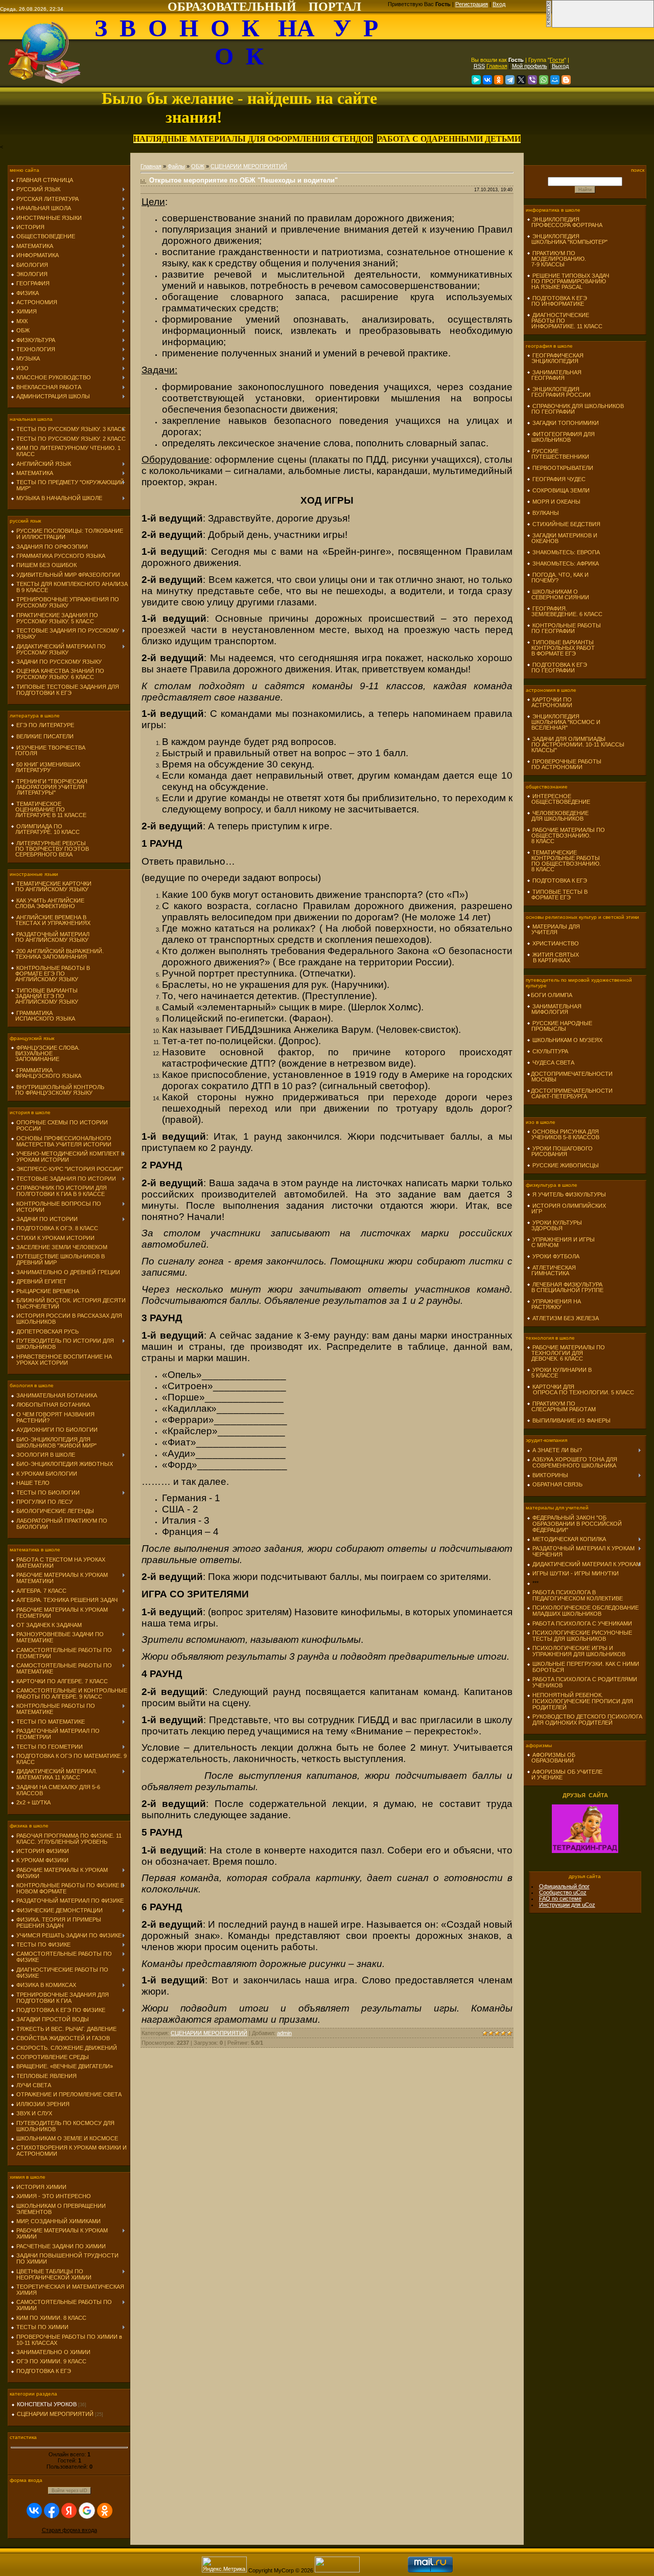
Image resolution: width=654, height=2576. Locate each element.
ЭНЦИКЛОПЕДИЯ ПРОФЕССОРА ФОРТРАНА (565, 222)
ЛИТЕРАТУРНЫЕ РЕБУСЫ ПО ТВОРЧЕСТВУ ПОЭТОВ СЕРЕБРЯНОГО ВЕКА (50, 849)
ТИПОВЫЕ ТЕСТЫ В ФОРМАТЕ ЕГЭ (557, 895)
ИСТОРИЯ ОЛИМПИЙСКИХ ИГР (566, 1208)
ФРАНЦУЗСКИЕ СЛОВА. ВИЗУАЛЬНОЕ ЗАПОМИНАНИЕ (45, 1053)
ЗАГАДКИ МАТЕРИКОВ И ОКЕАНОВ (562, 538)
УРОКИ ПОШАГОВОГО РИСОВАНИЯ (560, 1151)
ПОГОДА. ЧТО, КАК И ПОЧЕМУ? (558, 578)
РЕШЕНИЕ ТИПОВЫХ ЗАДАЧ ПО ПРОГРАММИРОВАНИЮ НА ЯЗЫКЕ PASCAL (568, 281)
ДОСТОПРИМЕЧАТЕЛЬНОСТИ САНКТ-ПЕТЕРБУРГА (570, 1093)
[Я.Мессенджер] (476, 80)
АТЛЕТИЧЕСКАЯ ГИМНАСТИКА (551, 1270)
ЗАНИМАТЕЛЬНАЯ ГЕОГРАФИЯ (554, 375)
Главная (497, 66)
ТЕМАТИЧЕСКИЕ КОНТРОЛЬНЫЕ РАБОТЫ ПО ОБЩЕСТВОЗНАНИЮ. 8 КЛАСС (564, 861)
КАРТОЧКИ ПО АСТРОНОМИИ (550, 702)
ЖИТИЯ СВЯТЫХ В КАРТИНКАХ (553, 957)
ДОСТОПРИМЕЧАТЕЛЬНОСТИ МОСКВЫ (570, 1077)
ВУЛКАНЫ (546, 513)
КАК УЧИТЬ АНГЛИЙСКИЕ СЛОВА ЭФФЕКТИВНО (48, 903)
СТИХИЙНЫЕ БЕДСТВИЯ (566, 524)
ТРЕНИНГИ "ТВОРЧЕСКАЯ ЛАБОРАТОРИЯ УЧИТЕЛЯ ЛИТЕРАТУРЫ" (49, 787)
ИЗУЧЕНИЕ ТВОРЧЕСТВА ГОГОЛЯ (48, 750)
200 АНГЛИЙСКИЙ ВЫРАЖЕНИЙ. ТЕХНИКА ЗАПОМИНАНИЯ (57, 954)
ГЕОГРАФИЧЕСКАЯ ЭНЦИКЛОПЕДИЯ (555, 358)
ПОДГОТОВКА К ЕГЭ (560, 880)
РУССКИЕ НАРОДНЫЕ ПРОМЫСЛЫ (559, 1026)
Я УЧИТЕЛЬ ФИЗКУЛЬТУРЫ (569, 1194)
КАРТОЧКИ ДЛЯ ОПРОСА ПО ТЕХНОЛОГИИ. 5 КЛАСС (580, 1389)
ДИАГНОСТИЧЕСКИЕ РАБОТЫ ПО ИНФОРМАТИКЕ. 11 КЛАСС (565, 321)
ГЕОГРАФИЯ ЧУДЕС (559, 479)
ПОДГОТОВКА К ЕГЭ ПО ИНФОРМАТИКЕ (557, 301)
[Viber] (532, 80)
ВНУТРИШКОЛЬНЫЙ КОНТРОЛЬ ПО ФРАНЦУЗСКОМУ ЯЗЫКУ (57, 1090)
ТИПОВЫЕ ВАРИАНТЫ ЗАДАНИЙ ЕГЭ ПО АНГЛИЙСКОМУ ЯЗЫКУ (44, 996)
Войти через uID (69, 2491)
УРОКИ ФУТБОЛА (556, 1256)
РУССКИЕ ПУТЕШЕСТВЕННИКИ (558, 454)
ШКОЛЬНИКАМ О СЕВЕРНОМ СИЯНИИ (558, 594)
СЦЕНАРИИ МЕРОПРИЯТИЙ (55, 2414)
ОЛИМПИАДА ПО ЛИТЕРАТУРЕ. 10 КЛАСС (45, 829)
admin (284, 2033)
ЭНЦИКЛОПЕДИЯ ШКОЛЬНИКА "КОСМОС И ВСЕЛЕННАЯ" (564, 722)
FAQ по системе (560, 1899)
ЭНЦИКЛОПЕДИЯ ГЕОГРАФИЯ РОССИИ (559, 392)
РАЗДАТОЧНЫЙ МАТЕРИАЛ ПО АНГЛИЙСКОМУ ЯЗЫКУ (50, 937)
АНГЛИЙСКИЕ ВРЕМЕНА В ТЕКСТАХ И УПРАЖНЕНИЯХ (51, 920)
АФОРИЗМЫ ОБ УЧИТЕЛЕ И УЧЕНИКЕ (565, 1775)
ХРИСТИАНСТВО (556, 943)
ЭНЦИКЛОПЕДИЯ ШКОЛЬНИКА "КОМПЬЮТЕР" (567, 239)
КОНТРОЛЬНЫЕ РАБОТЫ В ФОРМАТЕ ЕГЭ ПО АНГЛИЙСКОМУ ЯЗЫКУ (50, 974)
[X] (521, 80)
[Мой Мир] (555, 80)
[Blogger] (566, 80)
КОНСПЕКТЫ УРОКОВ (47, 2404)
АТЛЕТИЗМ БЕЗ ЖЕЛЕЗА (566, 1318)
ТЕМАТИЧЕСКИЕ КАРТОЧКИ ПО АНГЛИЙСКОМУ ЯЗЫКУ (51, 886)
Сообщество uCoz (563, 1892)
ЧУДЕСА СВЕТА (553, 1063)
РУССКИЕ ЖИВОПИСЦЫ (566, 1165)
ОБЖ (198, 166)
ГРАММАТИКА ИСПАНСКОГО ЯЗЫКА (43, 1016)
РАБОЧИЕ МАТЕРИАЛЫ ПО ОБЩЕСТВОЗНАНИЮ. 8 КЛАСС (566, 835)
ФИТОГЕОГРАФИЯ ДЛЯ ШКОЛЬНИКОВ (561, 437)
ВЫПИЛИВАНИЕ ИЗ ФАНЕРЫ (571, 1420)
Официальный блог (564, 1886)
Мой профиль (530, 66)
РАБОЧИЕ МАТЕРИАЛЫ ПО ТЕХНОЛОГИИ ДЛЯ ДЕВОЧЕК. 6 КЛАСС (566, 1353)
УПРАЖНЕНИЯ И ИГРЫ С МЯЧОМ (561, 1242)
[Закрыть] (549, 26)
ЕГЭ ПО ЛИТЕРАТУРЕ (45, 725)
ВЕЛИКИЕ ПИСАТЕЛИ (45, 736)
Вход (499, 4)
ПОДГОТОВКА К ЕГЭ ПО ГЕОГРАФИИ (557, 668)
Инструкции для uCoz (567, 1905)
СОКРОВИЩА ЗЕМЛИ (561, 490)
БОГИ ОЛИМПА (552, 995)
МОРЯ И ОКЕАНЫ (556, 502)
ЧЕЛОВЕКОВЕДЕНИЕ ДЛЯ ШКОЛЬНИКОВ (558, 816)
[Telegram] (510, 80)
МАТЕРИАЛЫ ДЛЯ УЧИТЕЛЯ (553, 929)
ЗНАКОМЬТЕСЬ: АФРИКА (566, 563)
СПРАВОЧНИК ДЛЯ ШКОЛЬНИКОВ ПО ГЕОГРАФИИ (575, 409)
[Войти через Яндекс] (69, 2511)
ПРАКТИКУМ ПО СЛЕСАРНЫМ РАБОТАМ (561, 1406)
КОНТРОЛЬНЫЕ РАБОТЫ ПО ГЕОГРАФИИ (564, 628)
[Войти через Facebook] (52, 2511)
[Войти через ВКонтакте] (34, 2511)
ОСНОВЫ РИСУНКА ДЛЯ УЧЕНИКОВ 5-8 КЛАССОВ (563, 1134)
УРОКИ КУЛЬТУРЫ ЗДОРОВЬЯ (554, 1225)
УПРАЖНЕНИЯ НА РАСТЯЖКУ (554, 1304)
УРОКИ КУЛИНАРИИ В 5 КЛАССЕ (559, 1373)
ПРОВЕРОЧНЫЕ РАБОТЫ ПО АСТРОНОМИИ (564, 764)
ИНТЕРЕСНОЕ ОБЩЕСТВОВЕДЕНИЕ (558, 799)
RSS (479, 66)
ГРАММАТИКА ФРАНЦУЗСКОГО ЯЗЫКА (46, 1073)
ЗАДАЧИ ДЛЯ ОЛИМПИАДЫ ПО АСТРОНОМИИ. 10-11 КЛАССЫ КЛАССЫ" (576, 744)
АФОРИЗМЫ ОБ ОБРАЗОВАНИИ (551, 1758)
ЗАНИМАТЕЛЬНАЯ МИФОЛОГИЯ (554, 1009)
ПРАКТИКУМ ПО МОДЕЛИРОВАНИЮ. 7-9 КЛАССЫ (556, 259)
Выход (560, 66)
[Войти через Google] (87, 2511)
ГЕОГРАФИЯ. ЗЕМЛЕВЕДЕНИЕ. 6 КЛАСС (565, 611)
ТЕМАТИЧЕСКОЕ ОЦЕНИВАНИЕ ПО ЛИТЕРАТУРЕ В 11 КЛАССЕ (49, 809)
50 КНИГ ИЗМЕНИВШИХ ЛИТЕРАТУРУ (45, 767)
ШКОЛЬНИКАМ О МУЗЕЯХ (567, 1040)
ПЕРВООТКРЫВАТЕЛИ (563, 468)
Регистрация (472, 4)
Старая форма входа (69, 2530)
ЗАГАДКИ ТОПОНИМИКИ (566, 423)
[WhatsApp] (544, 80)
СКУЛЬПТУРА (550, 1051)
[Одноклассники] (499, 80)
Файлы (176, 166)
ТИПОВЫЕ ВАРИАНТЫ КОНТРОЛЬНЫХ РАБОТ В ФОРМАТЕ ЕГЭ (561, 648)
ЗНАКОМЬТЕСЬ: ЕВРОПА (566, 552)
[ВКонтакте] (487, 80)
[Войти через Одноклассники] (105, 2511)
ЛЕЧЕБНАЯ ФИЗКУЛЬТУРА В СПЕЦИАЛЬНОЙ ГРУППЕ (565, 1287)
